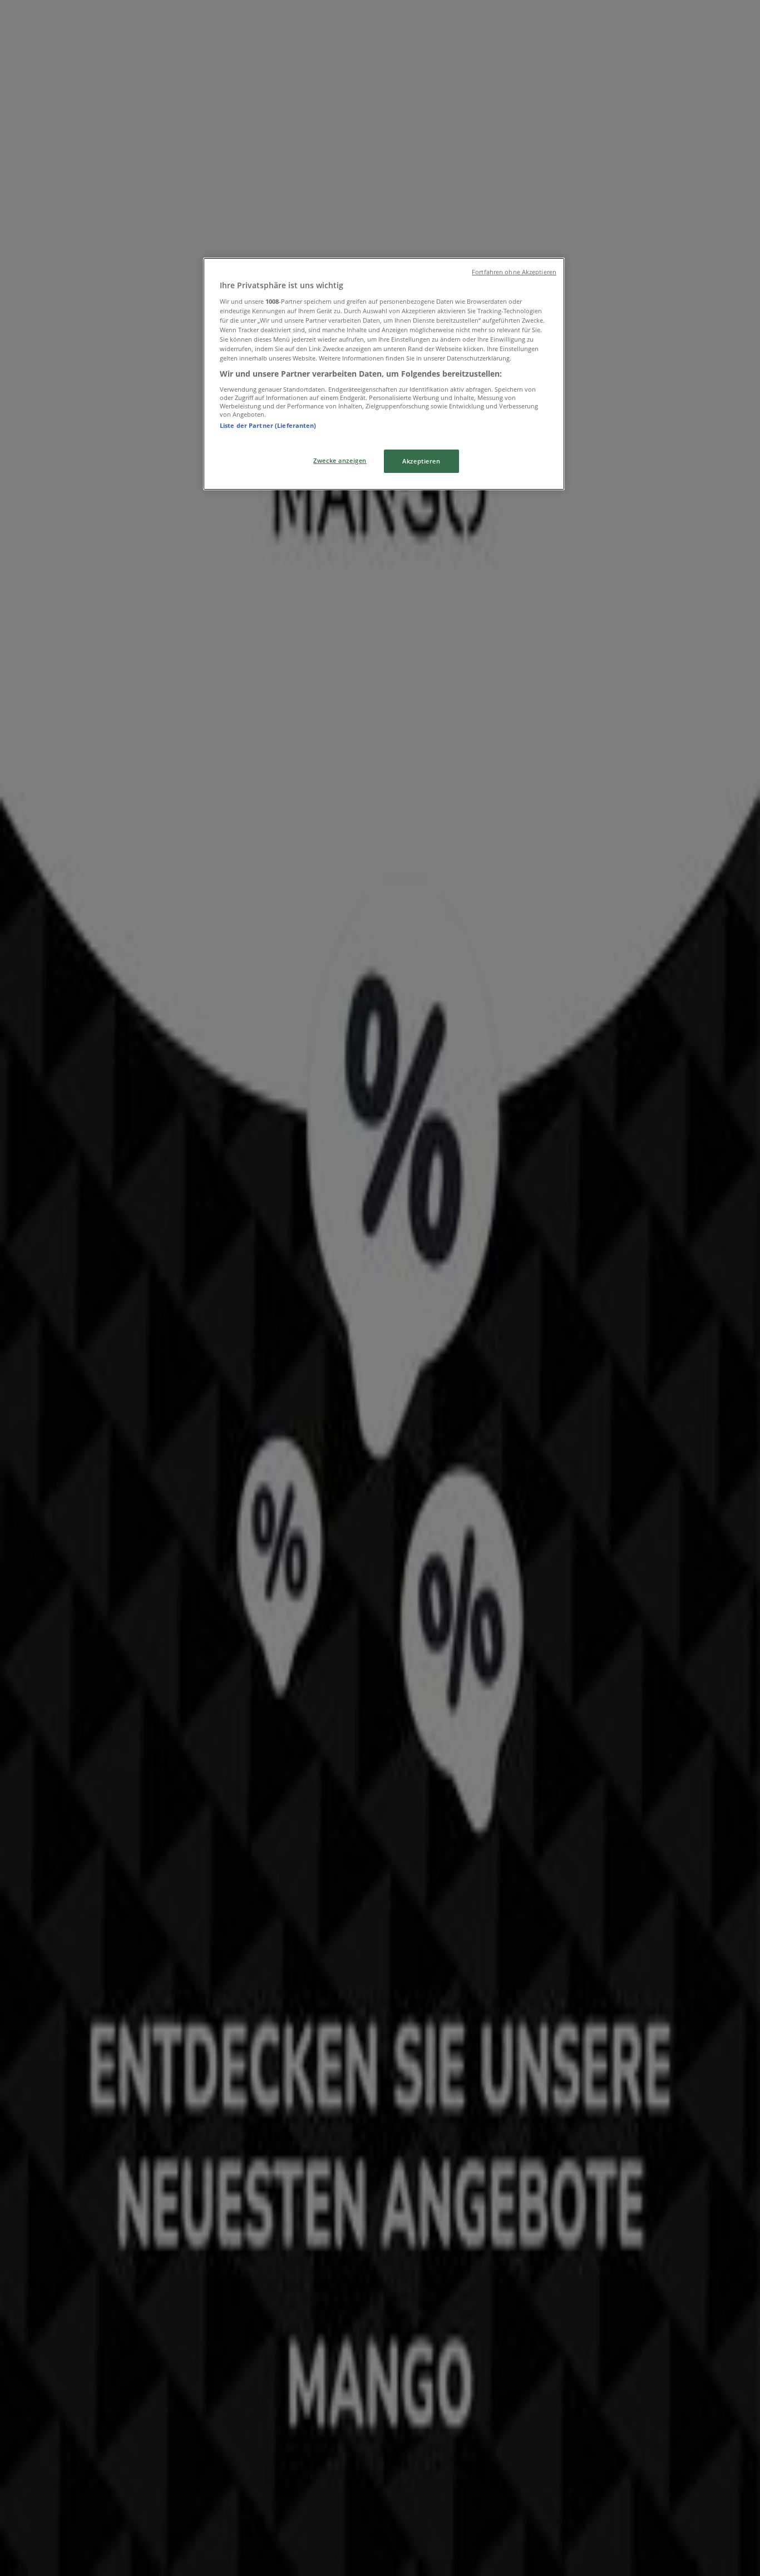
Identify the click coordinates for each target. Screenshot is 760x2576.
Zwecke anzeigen (340, 460)
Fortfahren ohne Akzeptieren (514, 272)
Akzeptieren (421, 461)
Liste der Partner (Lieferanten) (268, 425)
